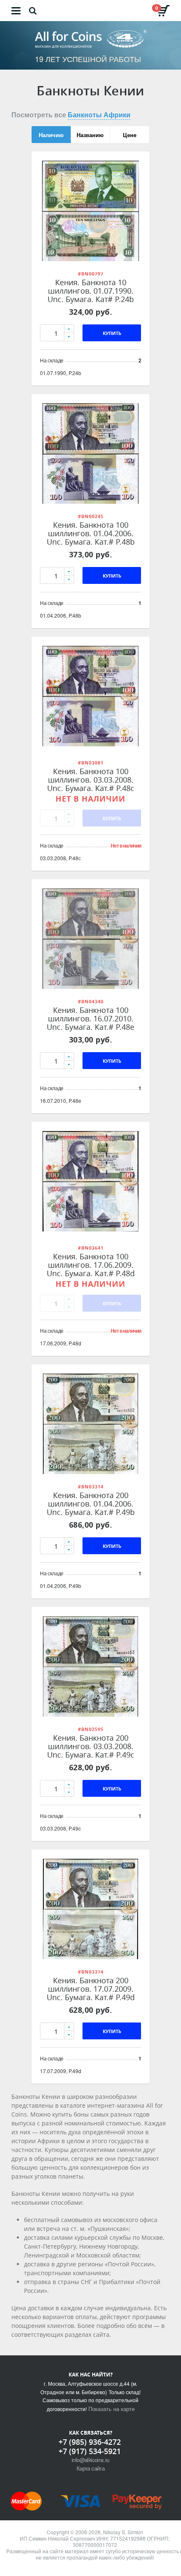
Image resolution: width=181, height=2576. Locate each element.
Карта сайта (90, 2468)
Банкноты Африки (99, 115)
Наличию (51, 135)
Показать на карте (112, 2409)
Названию (90, 135)
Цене (130, 135)
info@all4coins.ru (90, 2460)
